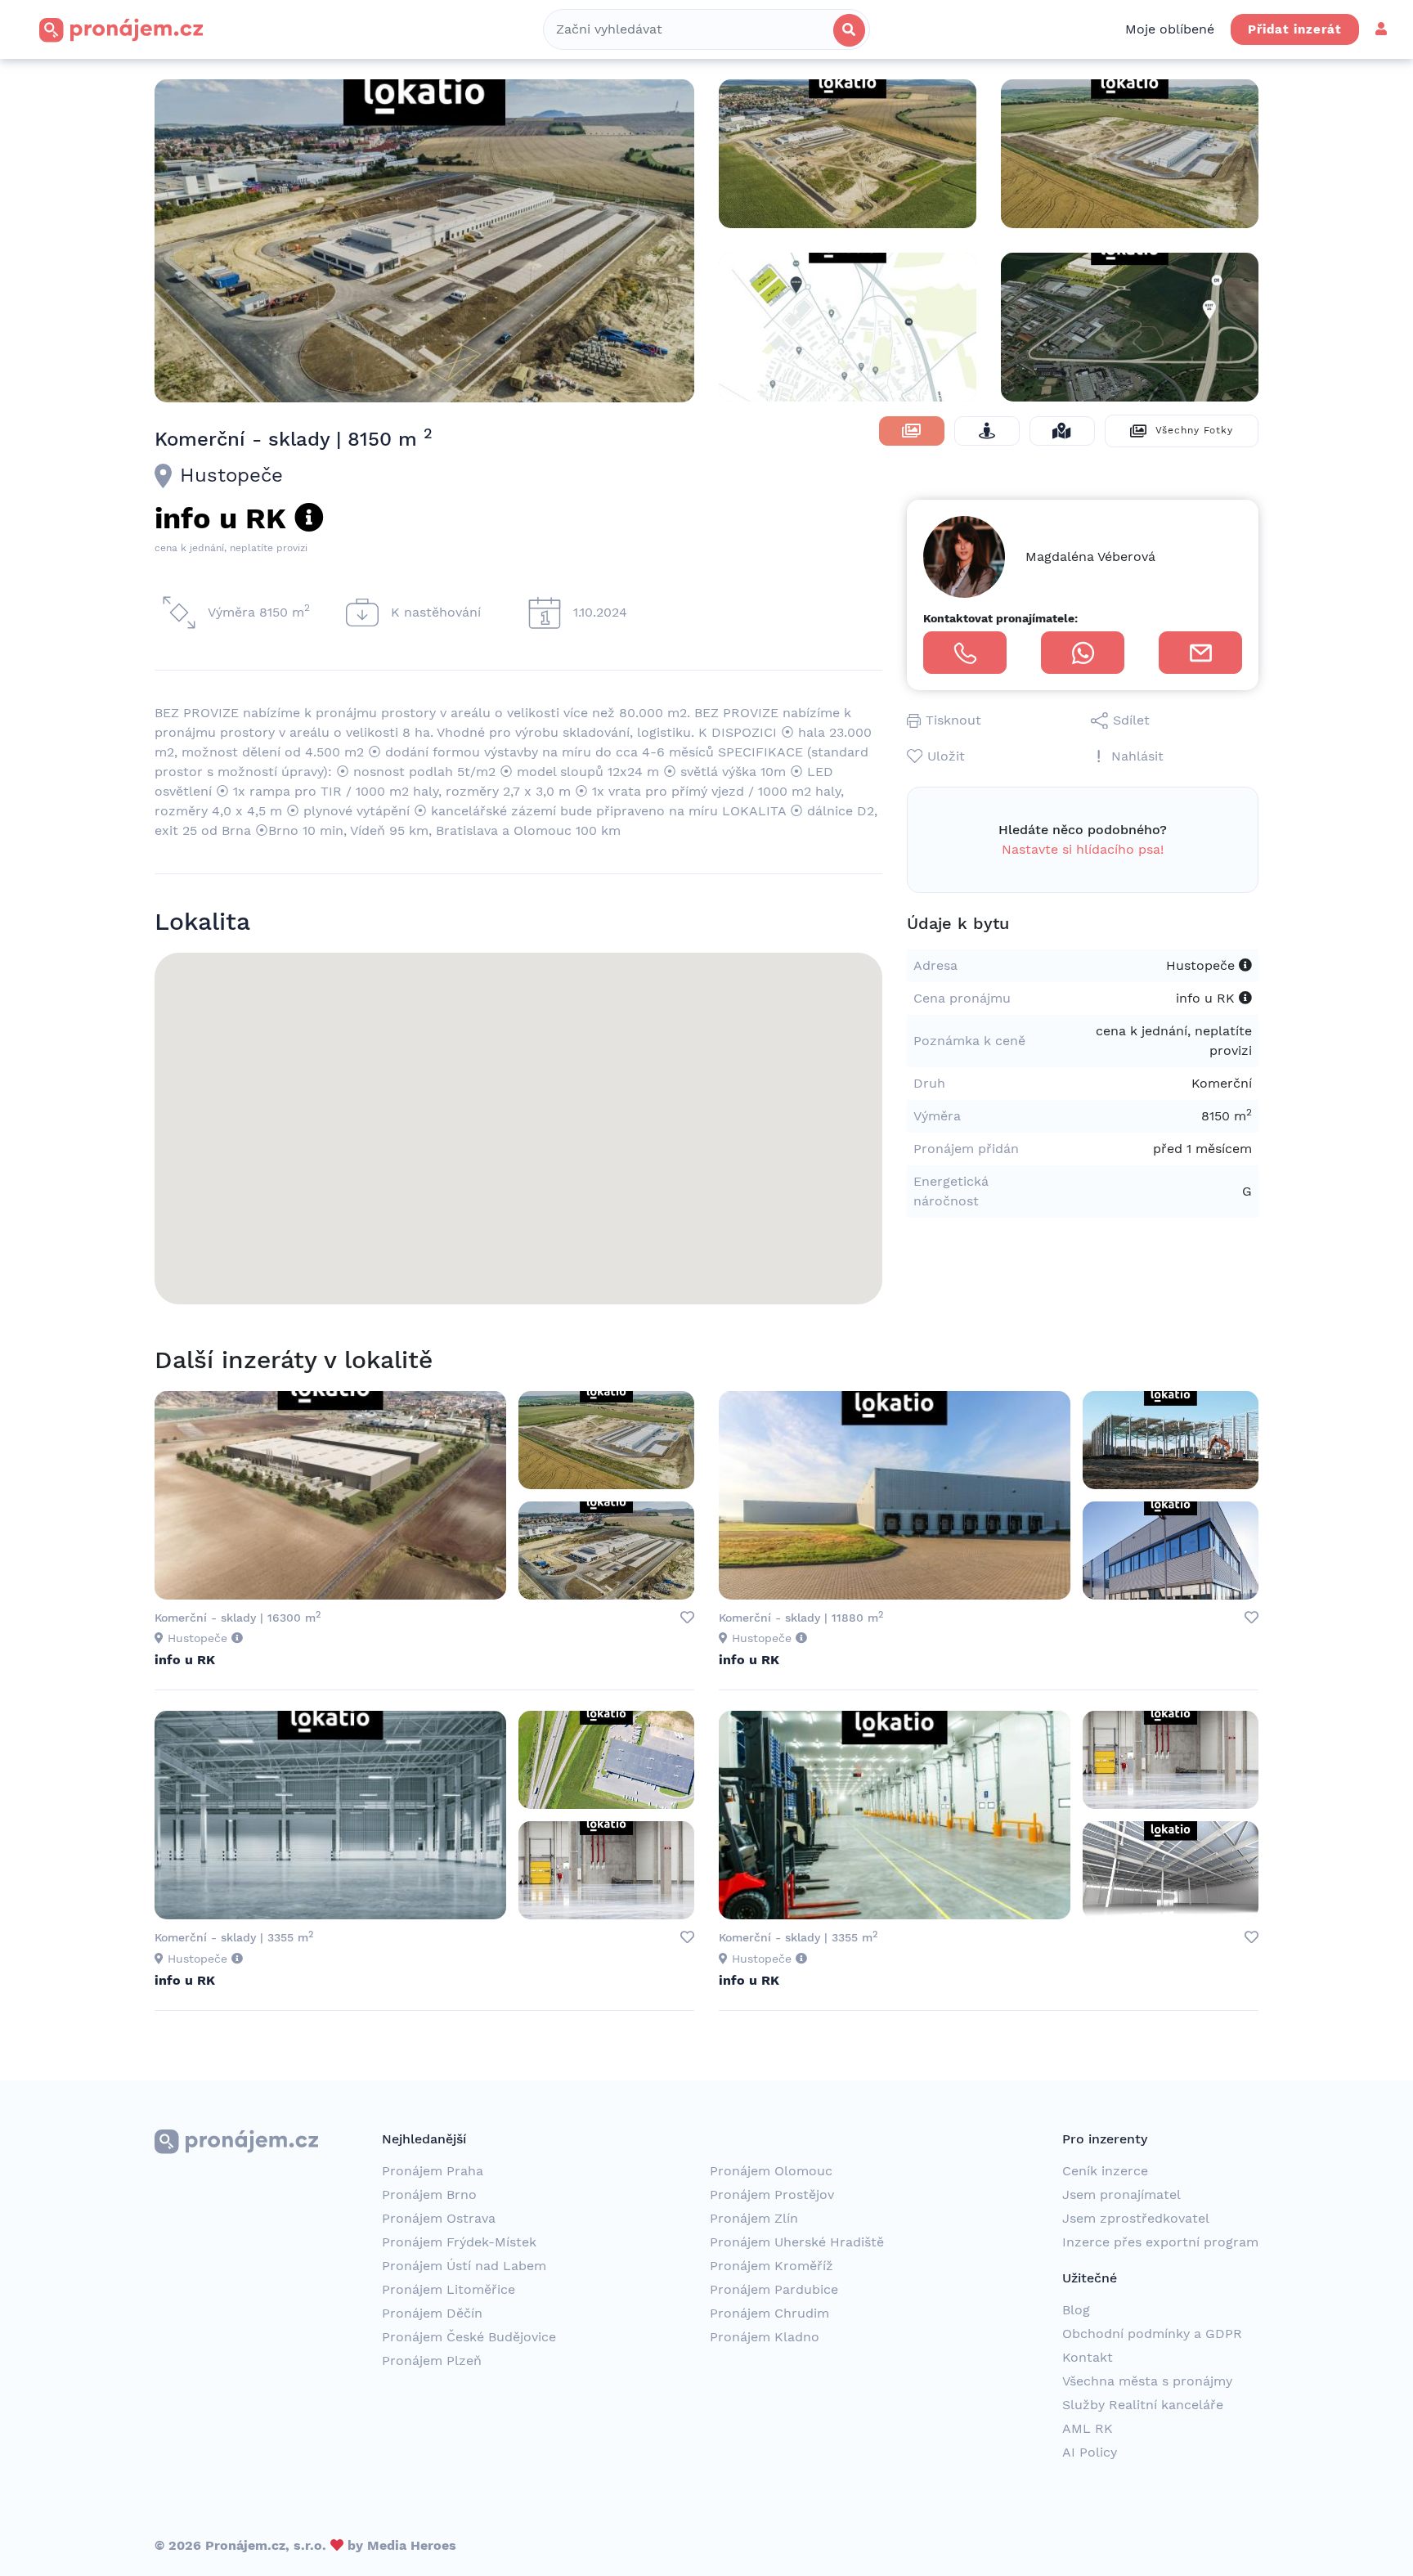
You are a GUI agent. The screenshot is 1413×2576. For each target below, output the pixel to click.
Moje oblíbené (1170, 29)
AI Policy (1090, 2452)
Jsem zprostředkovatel (1136, 2218)
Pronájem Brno (429, 2195)
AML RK (1088, 2428)
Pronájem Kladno (765, 2337)
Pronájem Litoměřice (449, 2289)
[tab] (912, 431)
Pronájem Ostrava (439, 2218)
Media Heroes (412, 2545)
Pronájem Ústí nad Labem (464, 2266)
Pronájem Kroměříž (772, 2266)
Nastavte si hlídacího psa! (1083, 849)
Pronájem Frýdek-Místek (459, 2242)
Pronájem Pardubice (774, 2289)
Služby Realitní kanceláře (1143, 2405)
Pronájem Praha (433, 2171)
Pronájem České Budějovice (469, 2337)
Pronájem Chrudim (769, 2313)
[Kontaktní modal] (1200, 653)
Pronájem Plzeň (432, 2361)
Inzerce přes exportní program (1160, 2242)
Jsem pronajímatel (1121, 2195)
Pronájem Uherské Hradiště (797, 2242)
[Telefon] (965, 653)
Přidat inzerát (1295, 29)
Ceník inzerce (1105, 2171)
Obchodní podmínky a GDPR (1152, 2334)
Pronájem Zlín (754, 2218)
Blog (1076, 2310)
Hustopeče (231, 475)
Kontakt (1088, 2357)
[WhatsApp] (1083, 653)
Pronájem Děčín (432, 2313)
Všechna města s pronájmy (1147, 2381)
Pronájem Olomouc (771, 2171)
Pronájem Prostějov (772, 2195)
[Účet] (1381, 29)
